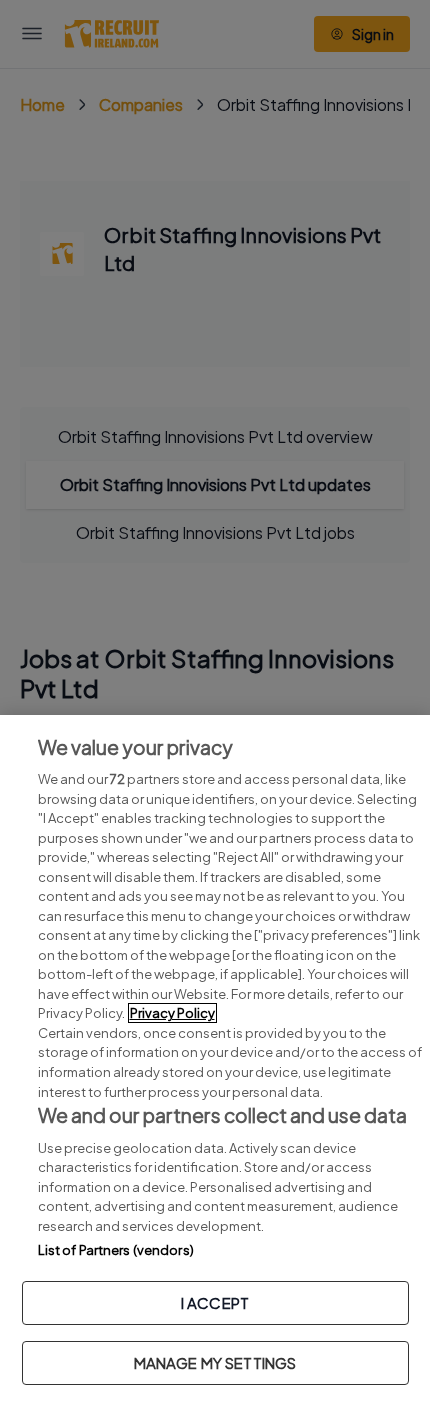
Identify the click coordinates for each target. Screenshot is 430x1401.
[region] (215, 1058)
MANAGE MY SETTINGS (215, 1362)
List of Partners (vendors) (116, 1250)
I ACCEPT (215, 1302)
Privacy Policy (172, 1013)
